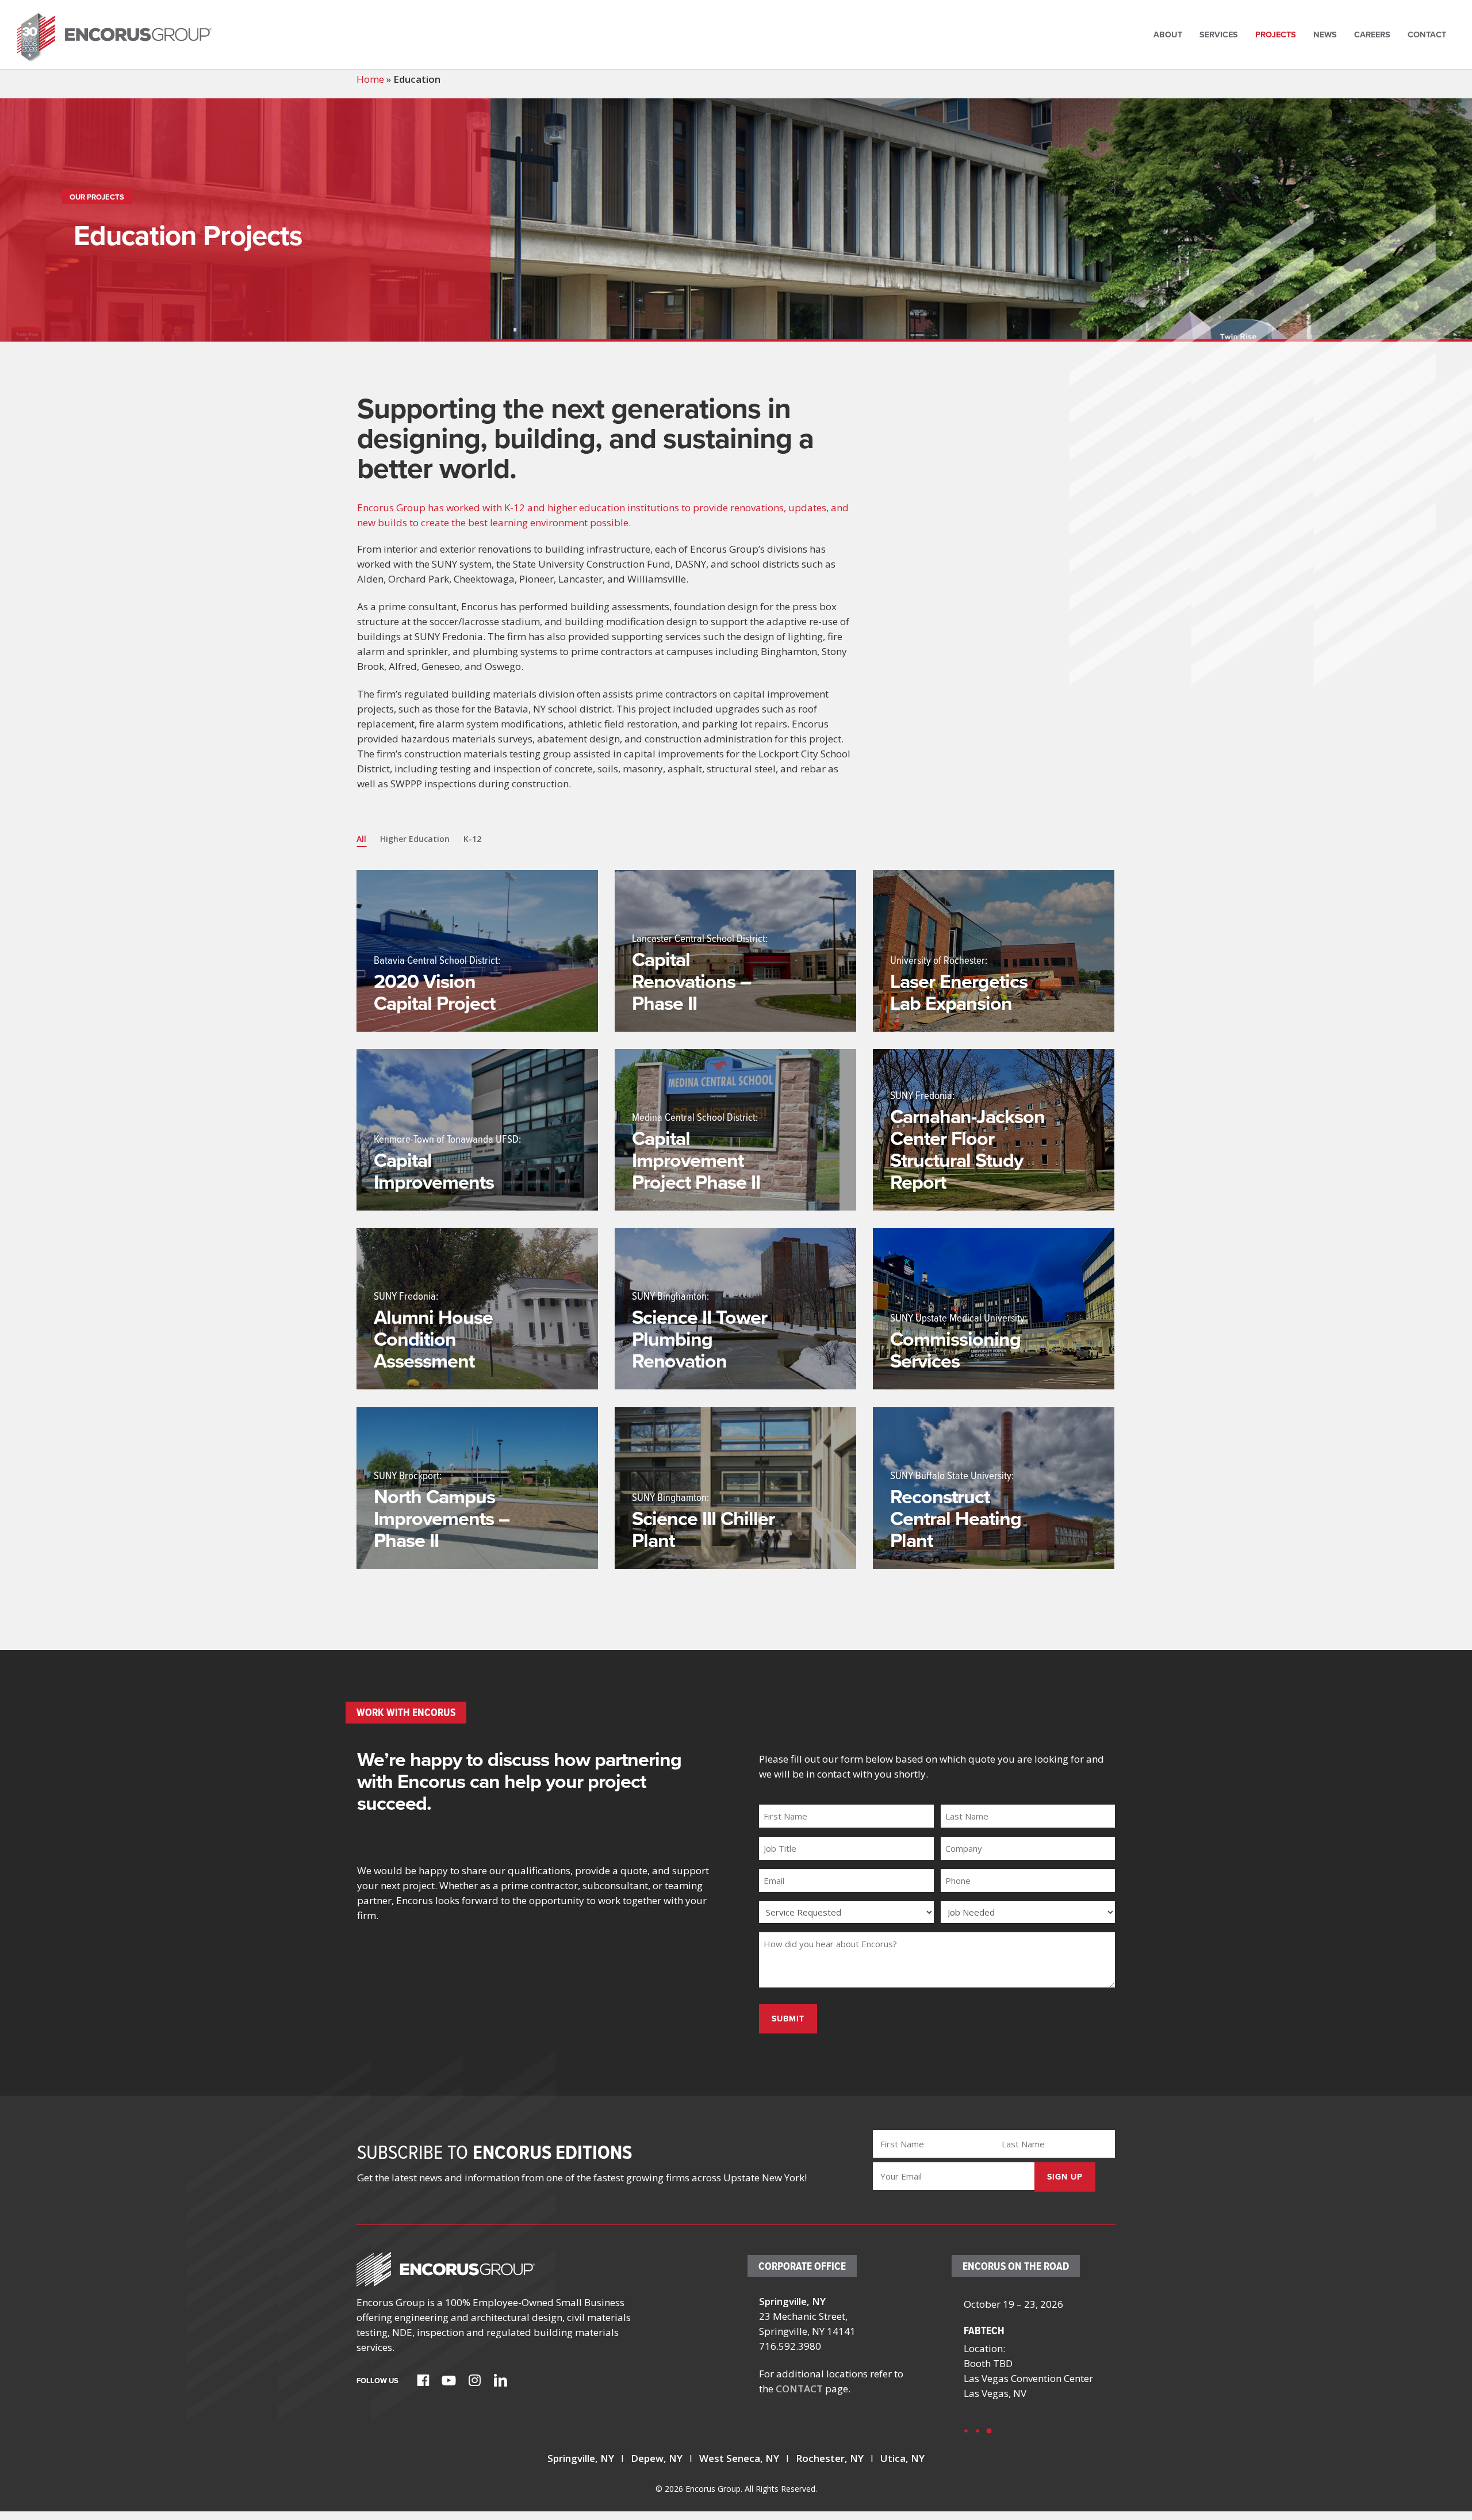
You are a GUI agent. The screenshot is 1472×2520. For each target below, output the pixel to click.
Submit (788, 2019)
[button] (966, 2431)
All (361, 839)
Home (370, 79)
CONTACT (799, 2389)
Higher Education (415, 839)
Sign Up (1065, 2177)
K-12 (472, 839)
